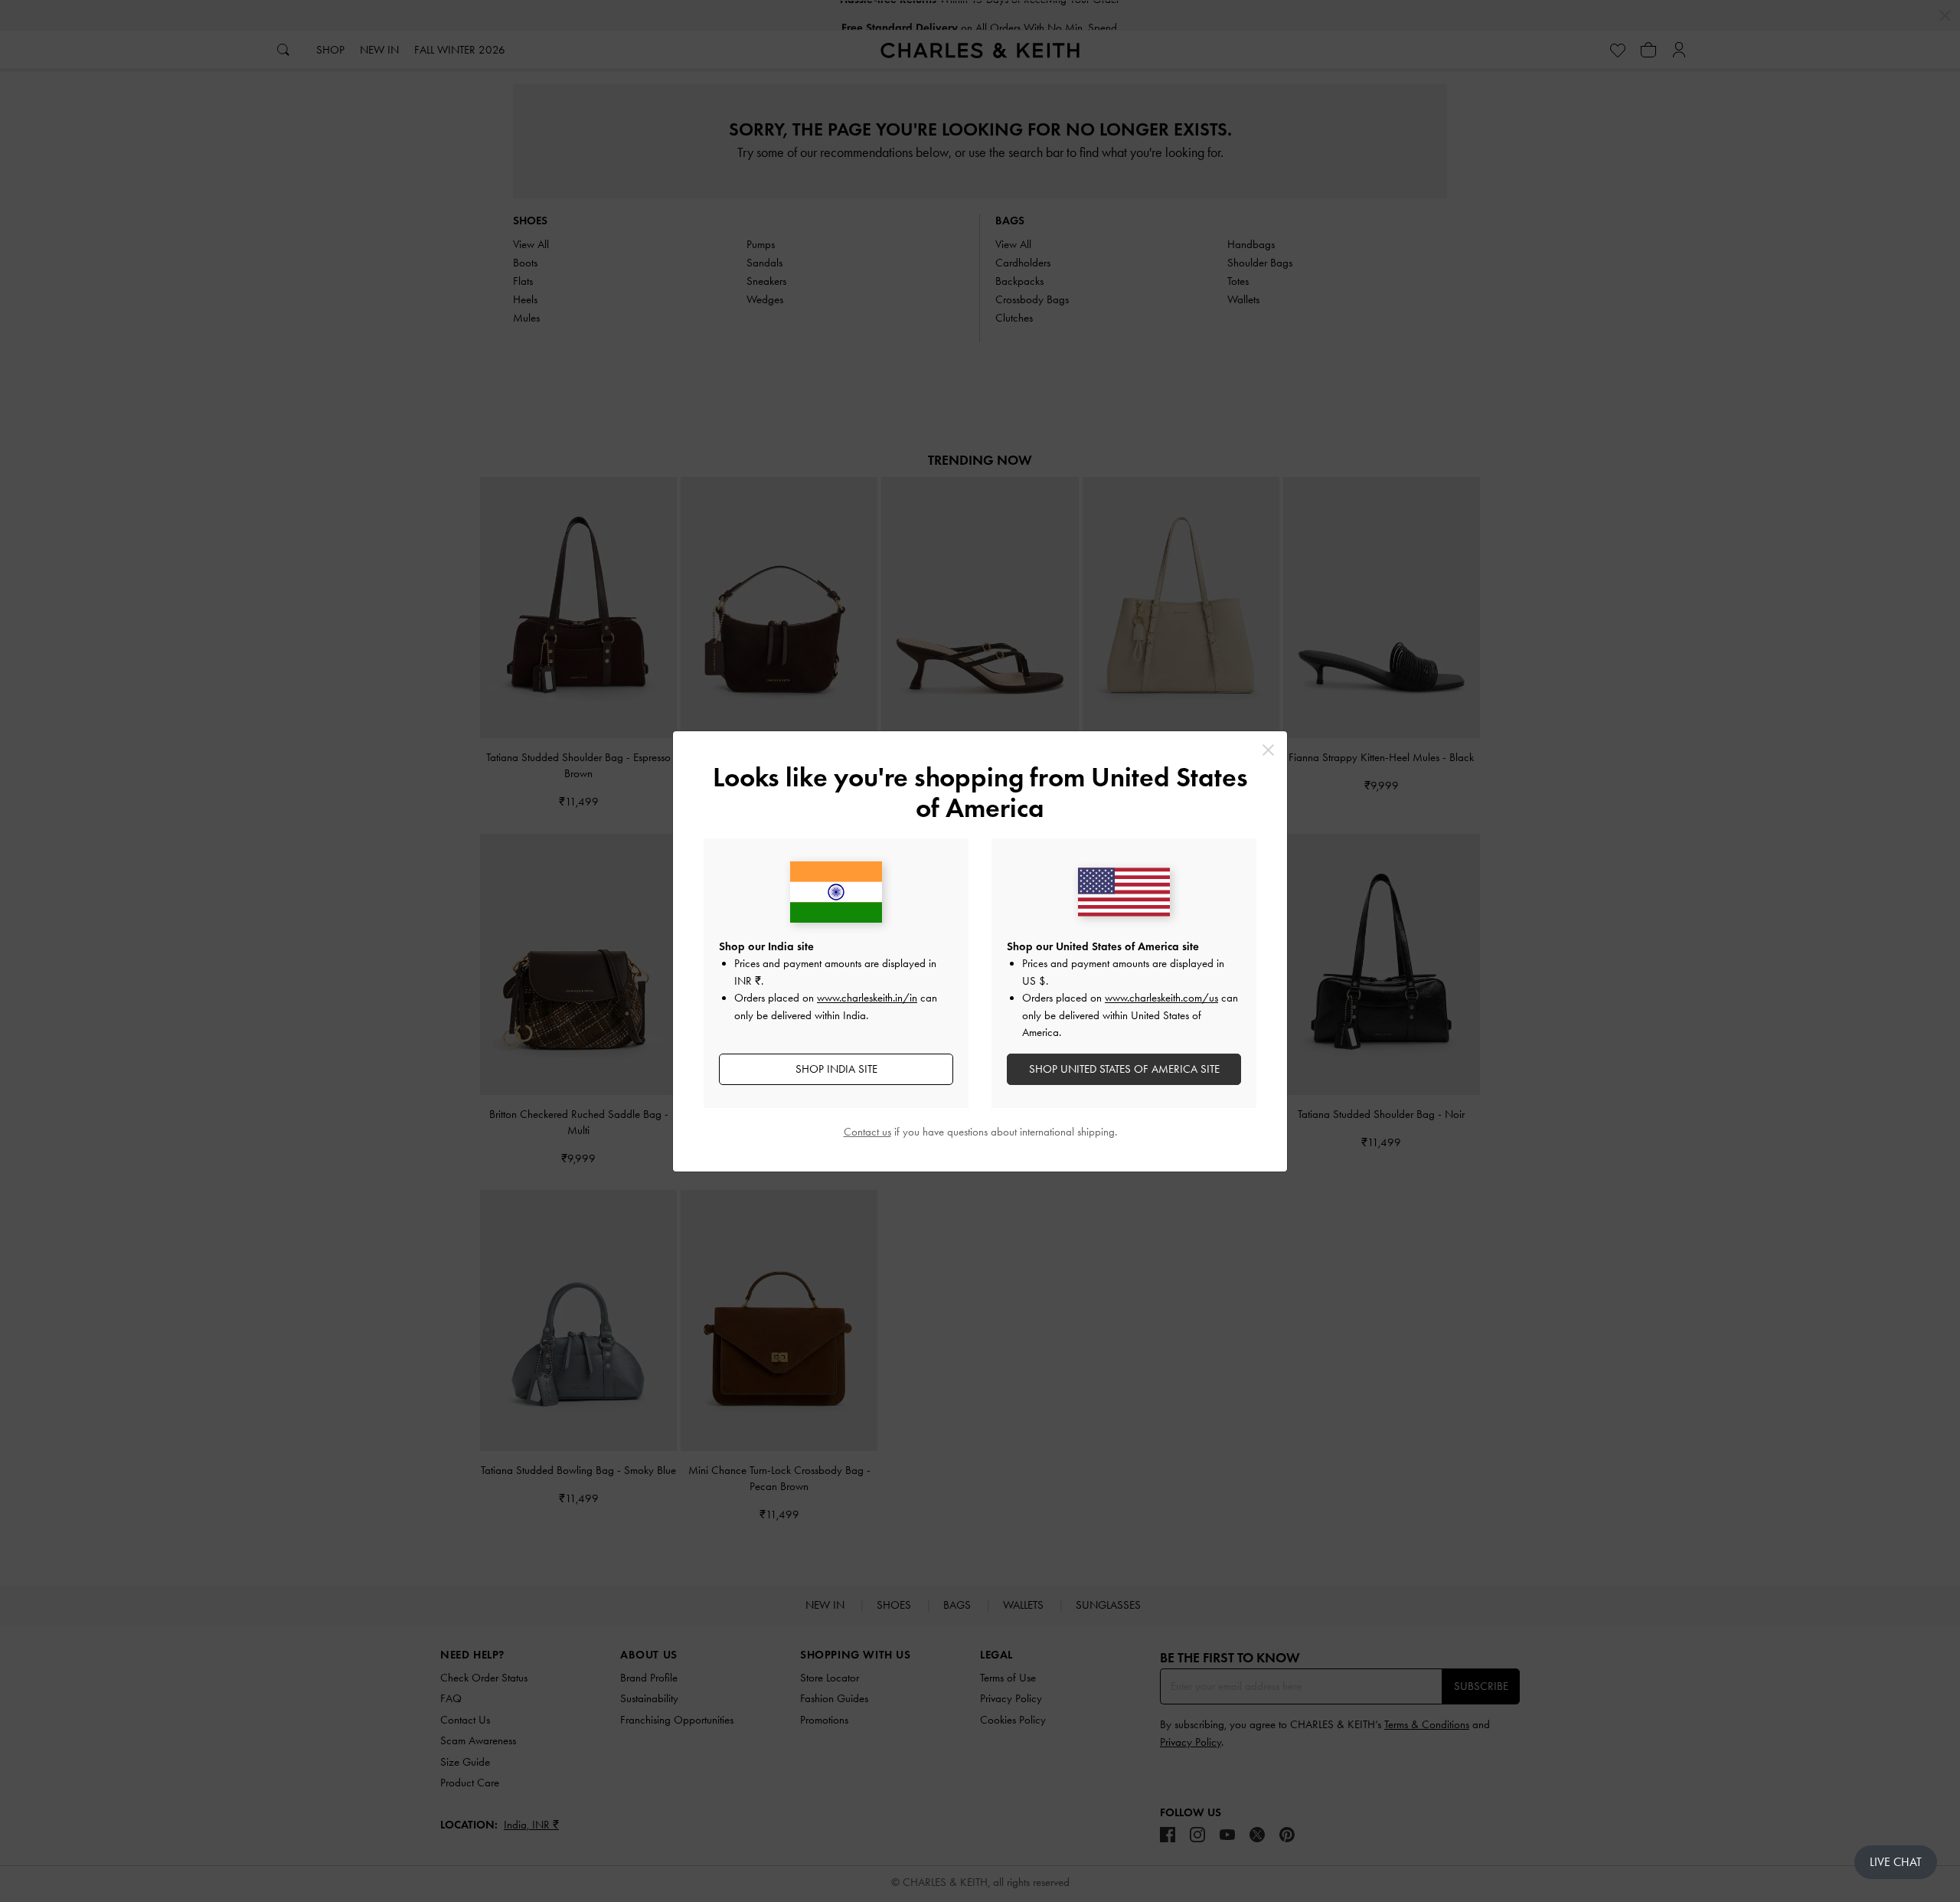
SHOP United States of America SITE (1124, 1069)
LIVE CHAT (1896, 1862)
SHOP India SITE (836, 1069)
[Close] (1268, 750)
